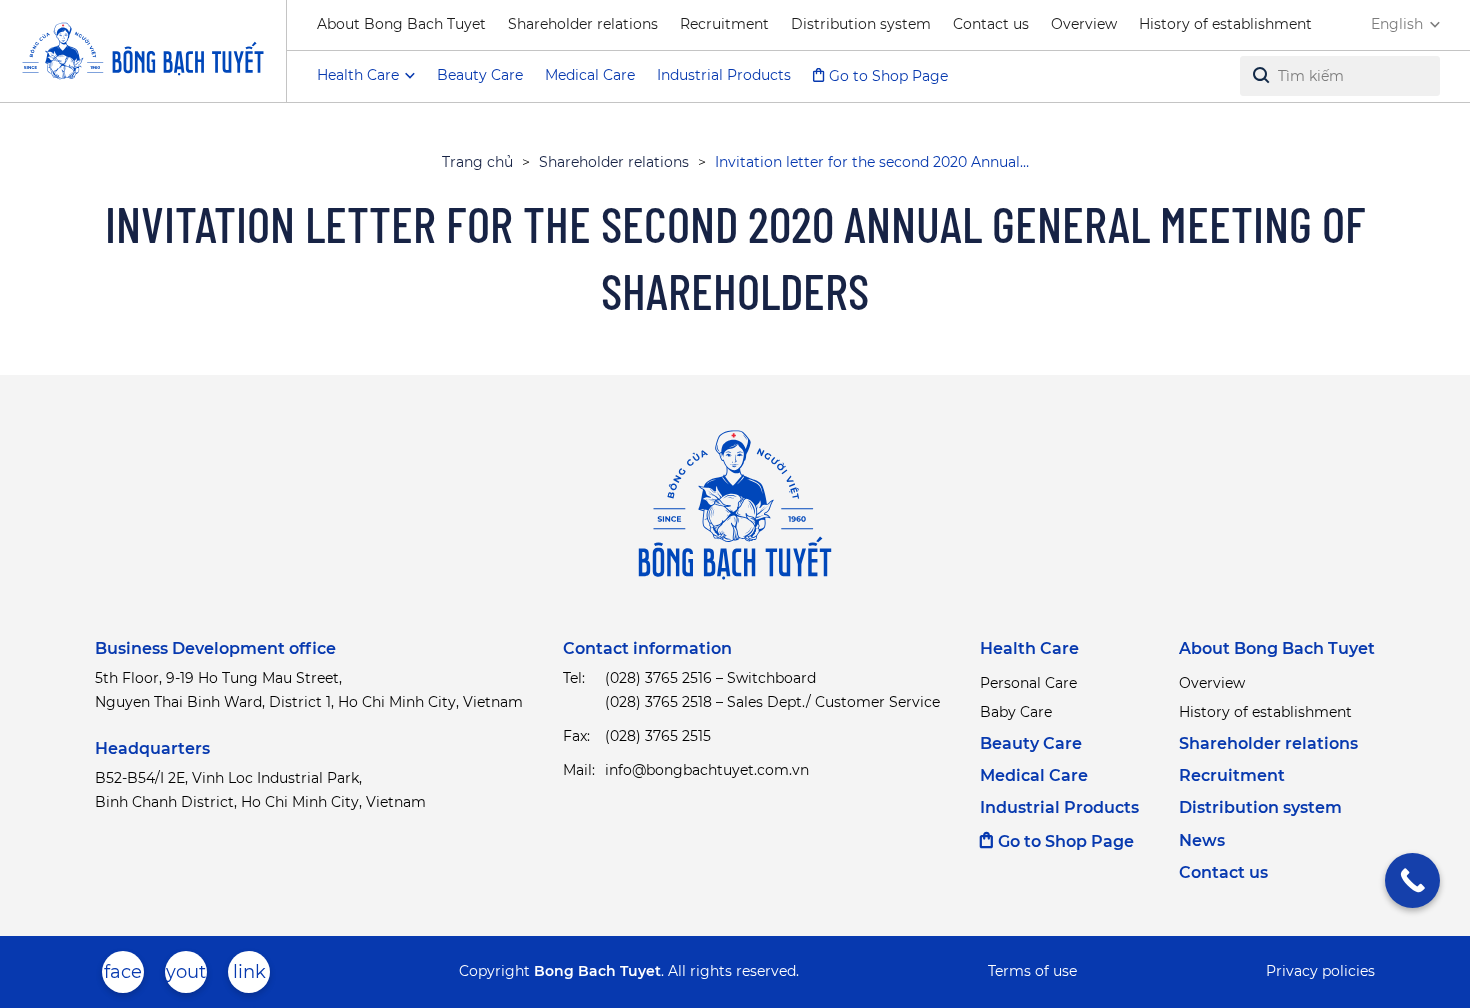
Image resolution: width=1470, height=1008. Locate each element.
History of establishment (1225, 24)
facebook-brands (123, 977)
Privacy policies (1320, 971)
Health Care (1029, 648)
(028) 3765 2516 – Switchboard (710, 678)
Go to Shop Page (888, 76)
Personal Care (1028, 683)
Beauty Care (480, 75)
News (1202, 840)
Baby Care (1016, 712)
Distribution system (861, 24)
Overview (1084, 24)
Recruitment (724, 24)
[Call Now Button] (1412, 880)
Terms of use (1032, 971)
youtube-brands (186, 977)
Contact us (991, 24)
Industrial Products (724, 75)
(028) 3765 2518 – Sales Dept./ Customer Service (772, 702)
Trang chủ (477, 162)
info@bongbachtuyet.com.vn (707, 770)
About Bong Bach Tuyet (401, 24)
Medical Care (590, 75)
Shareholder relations (583, 24)
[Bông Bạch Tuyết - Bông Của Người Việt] (143, 51)
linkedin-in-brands (249, 977)
